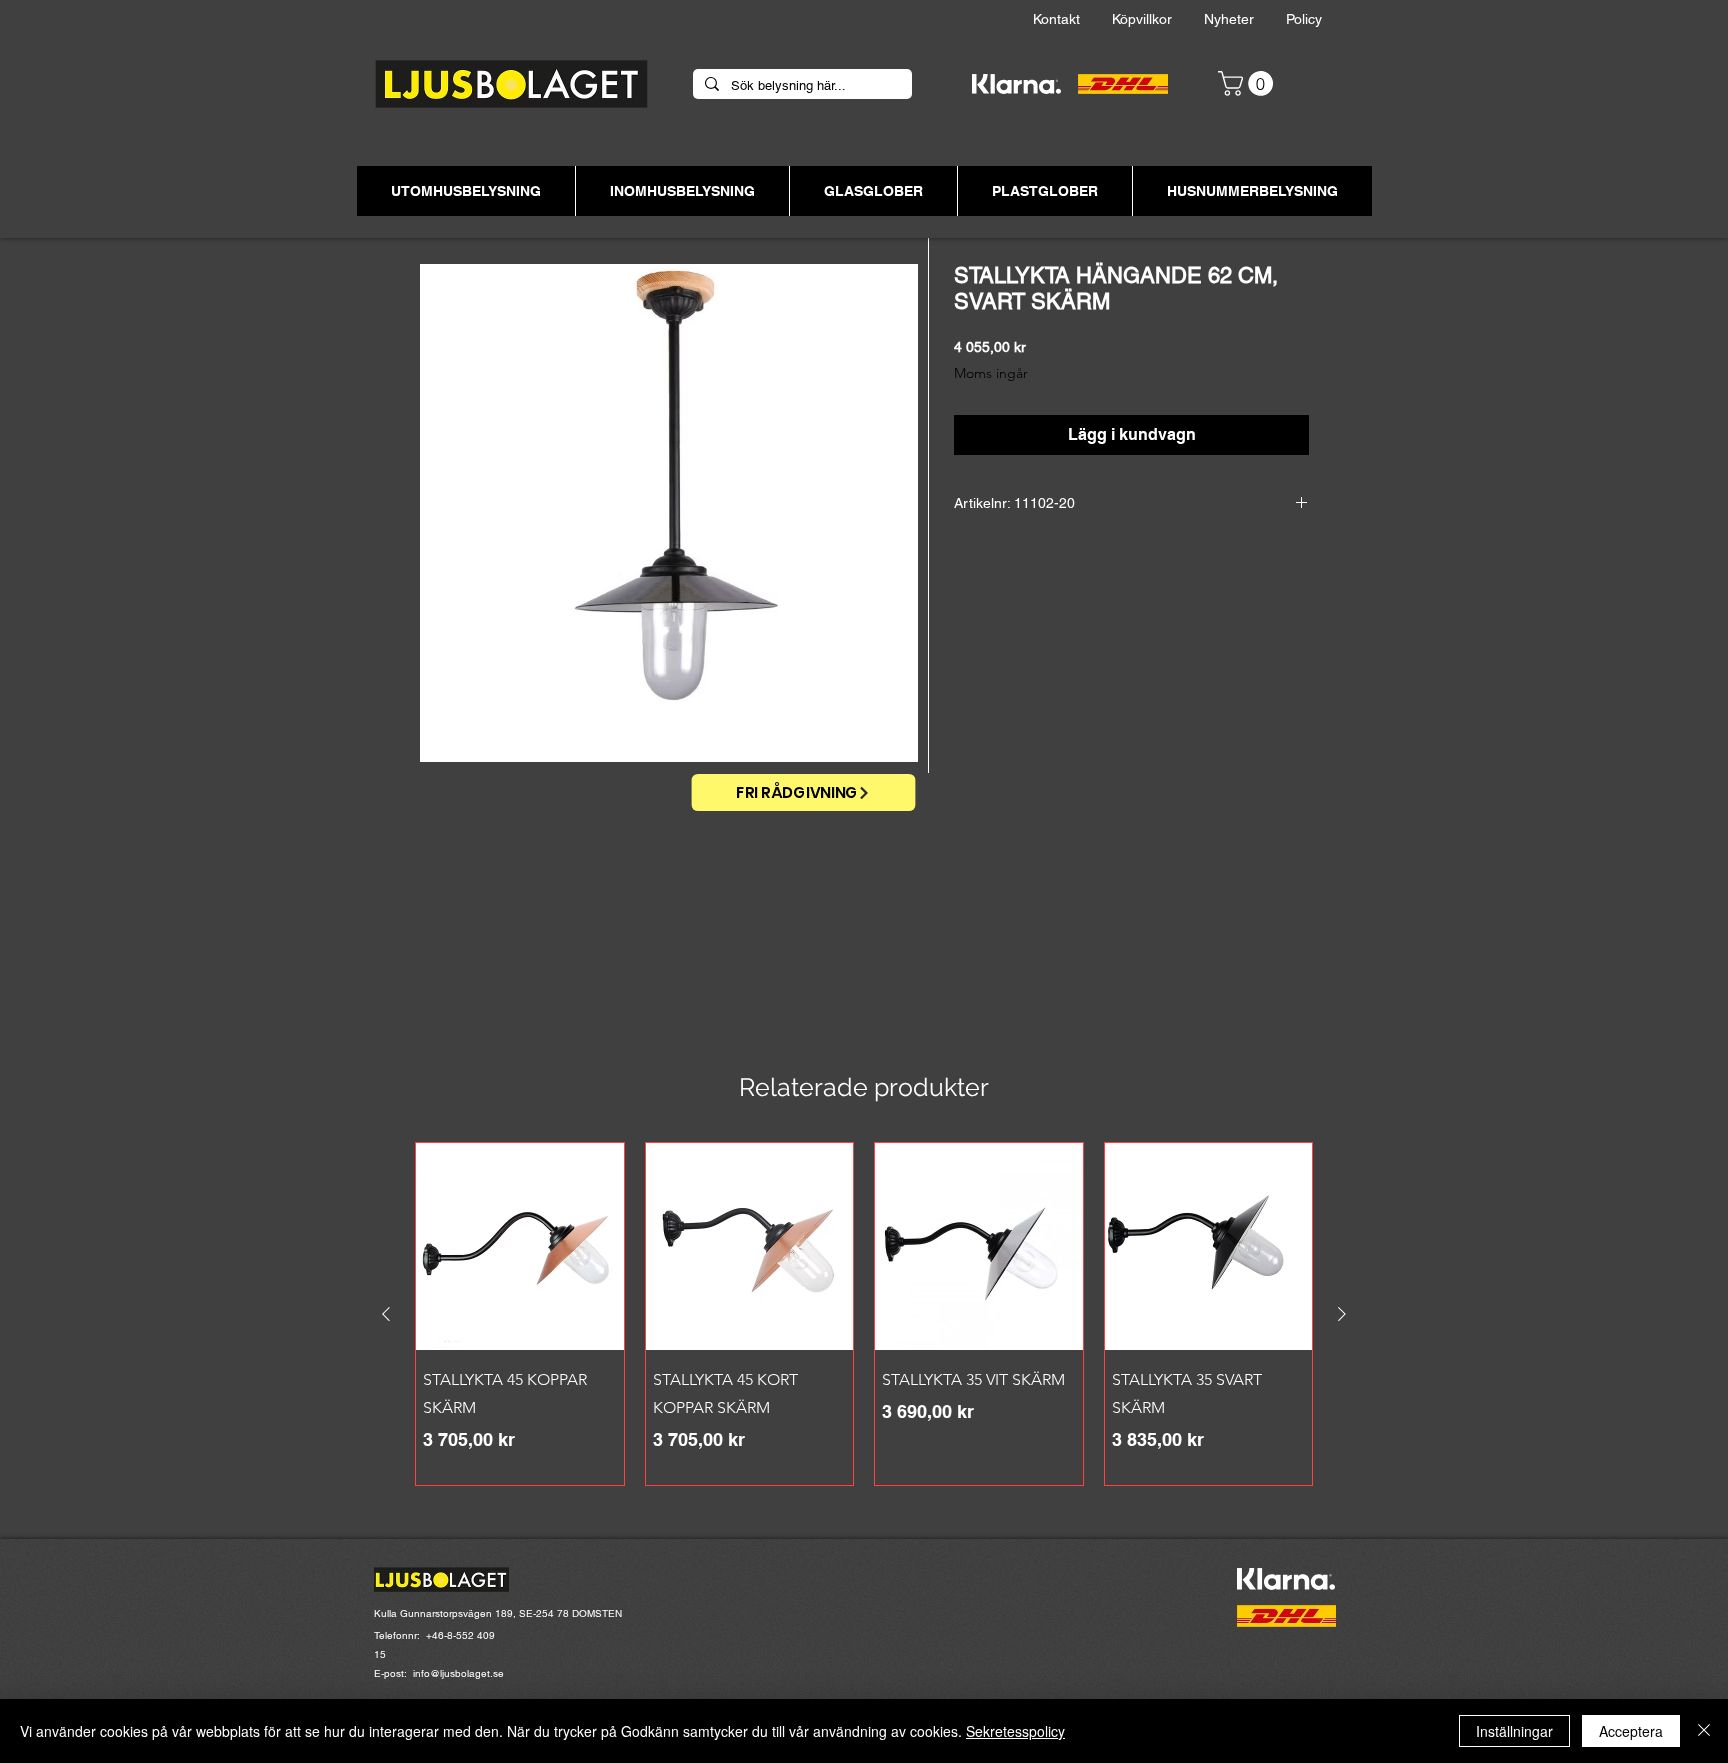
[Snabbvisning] (520, 1247)
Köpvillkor (1158, 19)
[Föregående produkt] (386, 1314)
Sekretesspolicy (1015, 1731)
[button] (1248, 83)
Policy (1320, 19)
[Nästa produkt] (1342, 1314)
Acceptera (1631, 1731)
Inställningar (1514, 1731)
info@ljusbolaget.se (458, 1673)
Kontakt (1072, 19)
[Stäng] (1704, 1731)
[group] (864, 1314)
